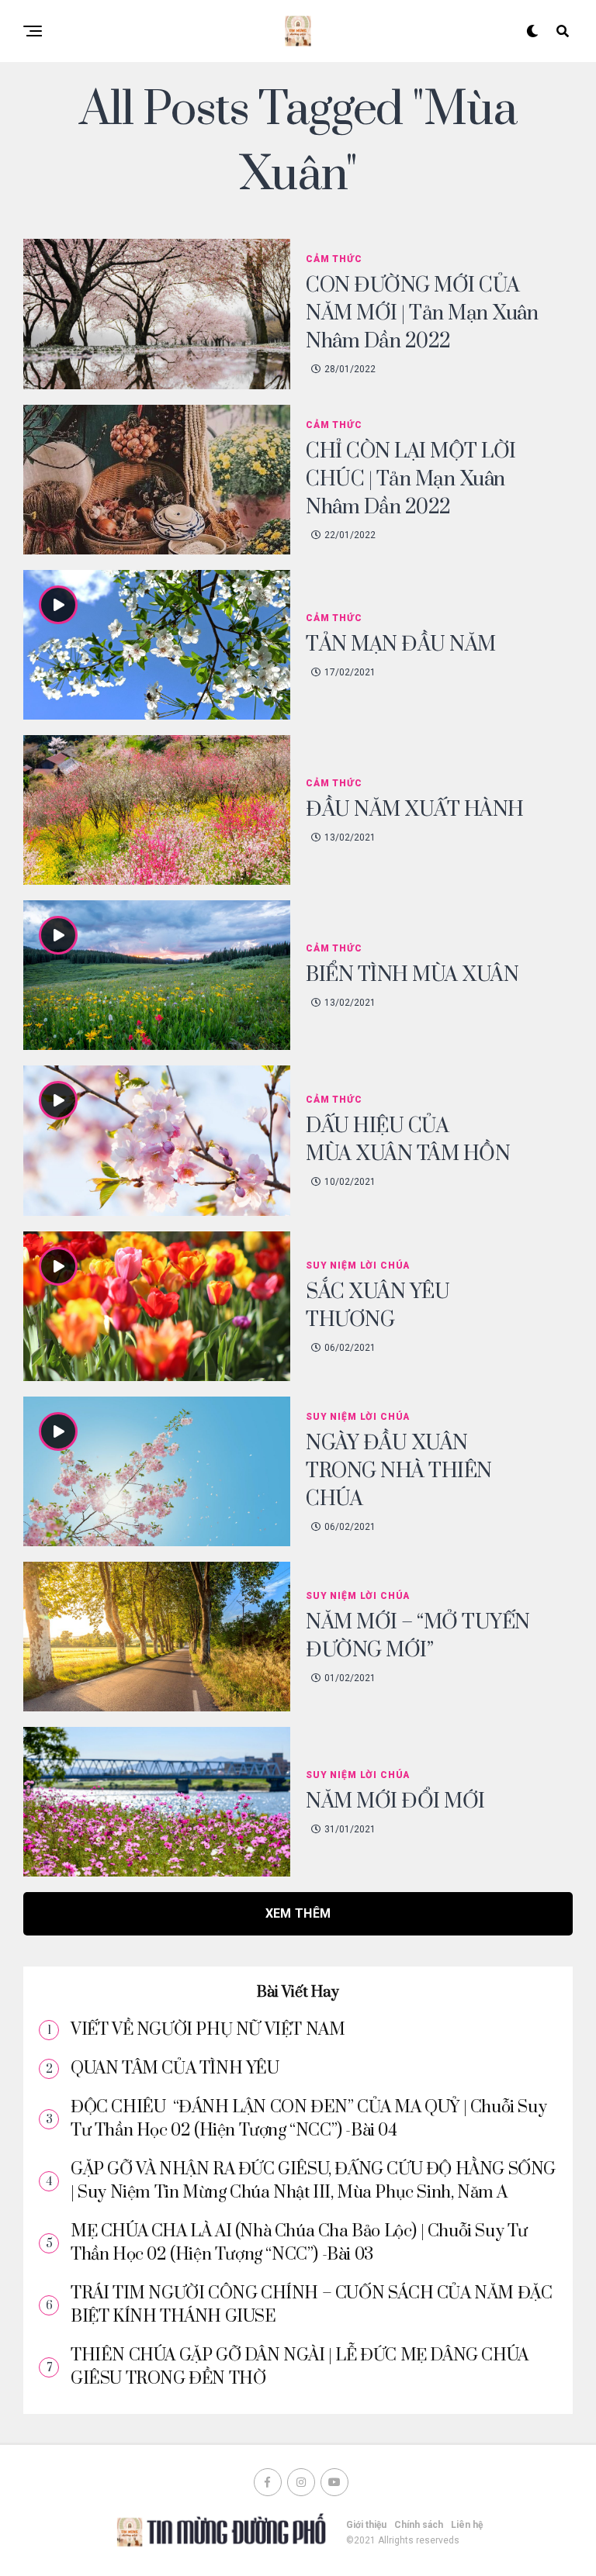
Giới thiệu (366, 2525)
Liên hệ (467, 2525)
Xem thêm (298, 1913)
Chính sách (419, 2525)
